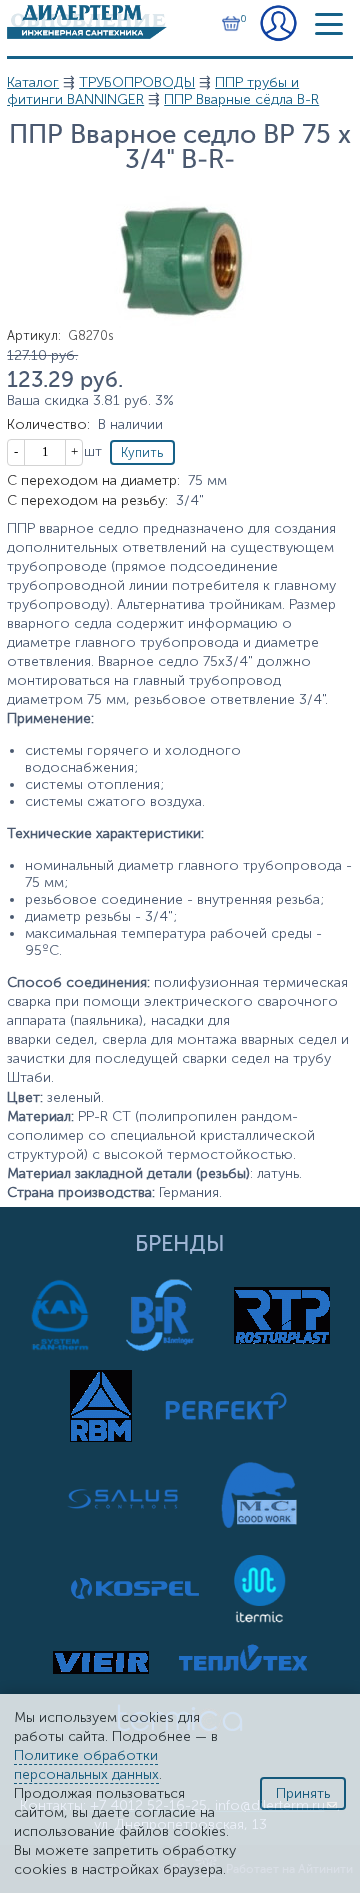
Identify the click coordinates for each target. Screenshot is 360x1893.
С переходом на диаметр (93, 480)
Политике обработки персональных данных (86, 1765)
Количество (48, 424)
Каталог (33, 82)
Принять (303, 1793)
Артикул (34, 335)
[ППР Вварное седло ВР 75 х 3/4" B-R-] (180, 323)
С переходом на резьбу (87, 500)
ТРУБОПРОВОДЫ (137, 82)
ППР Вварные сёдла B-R (241, 99)
